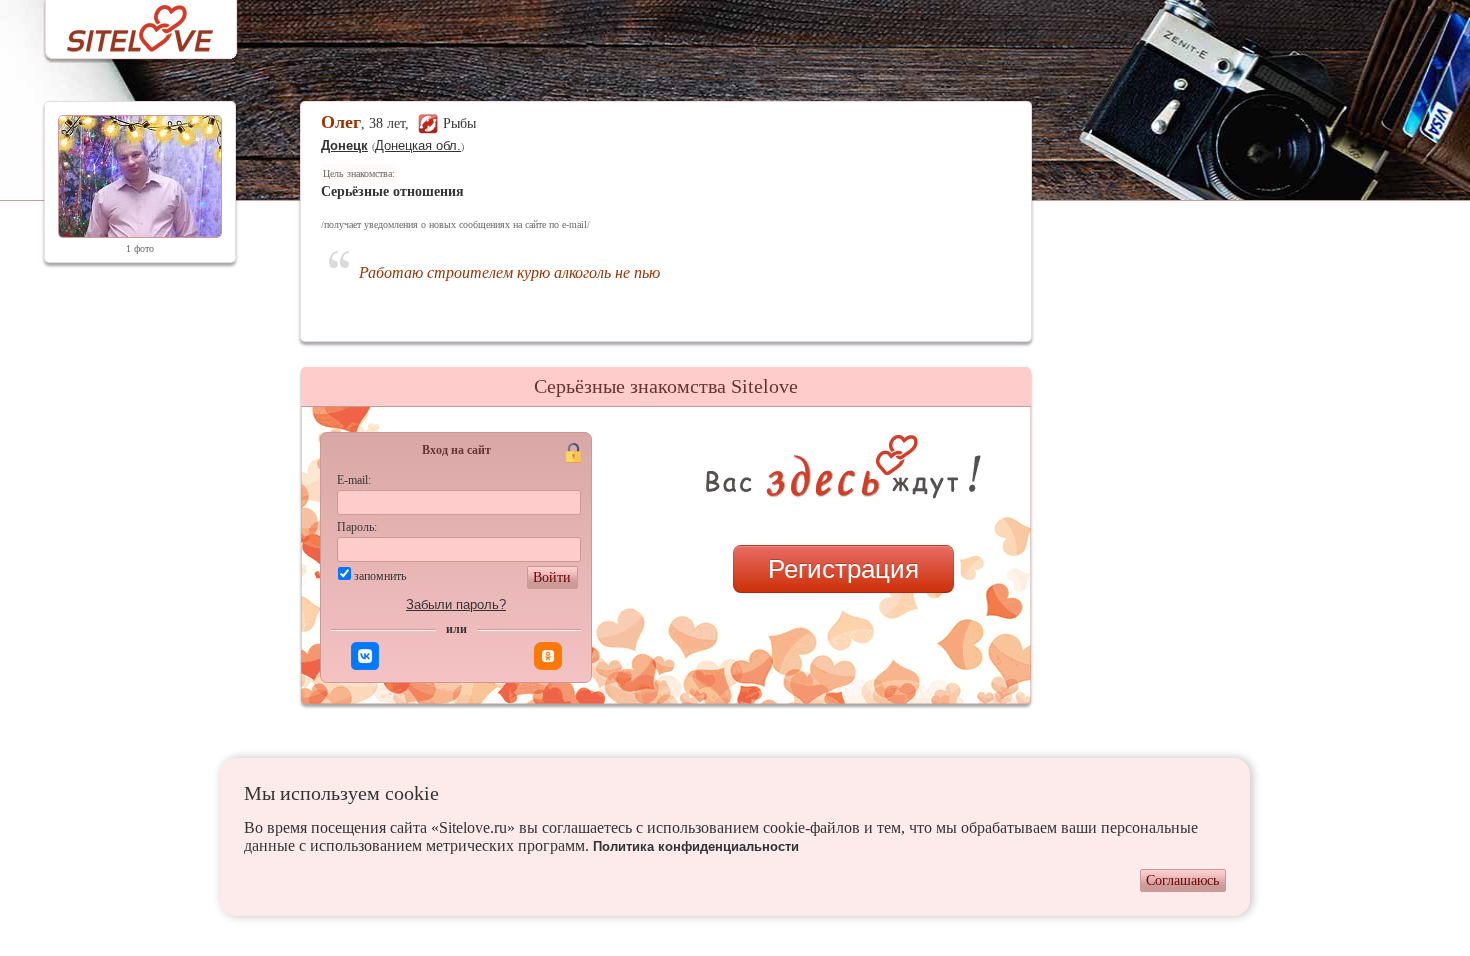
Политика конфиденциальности (696, 846)
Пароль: (357, 527)
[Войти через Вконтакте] (365, 656)
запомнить (380, 576)
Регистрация (843, 569)
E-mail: (354, 480)
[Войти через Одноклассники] (548, 656)
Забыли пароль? (456, 604)
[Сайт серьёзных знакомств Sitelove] (124, 23)
